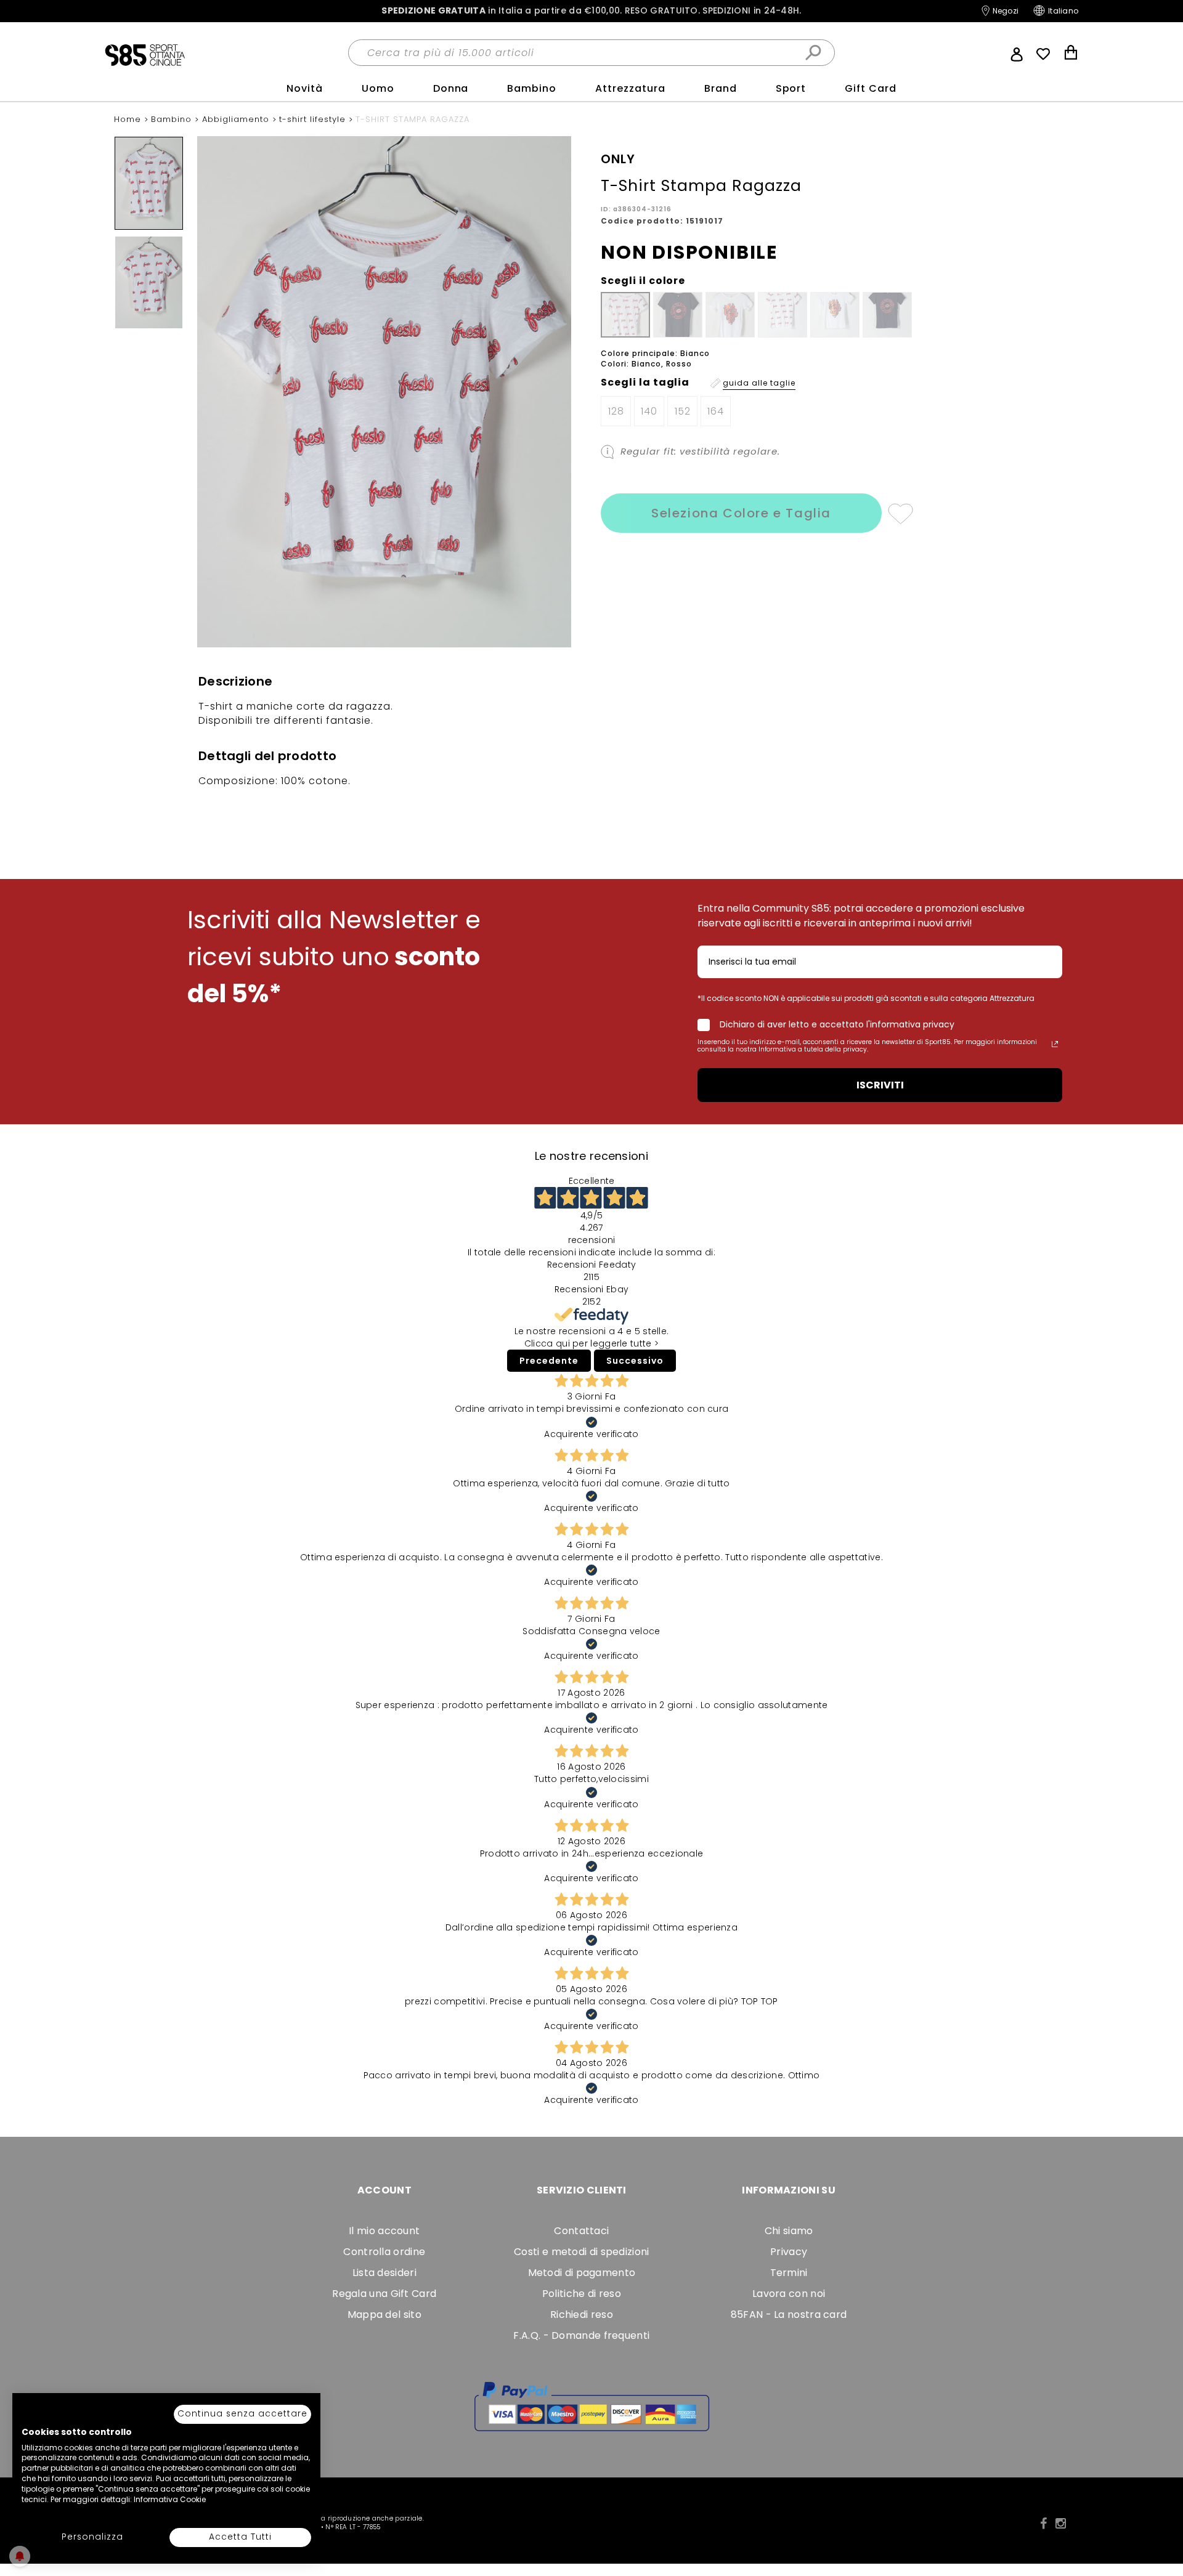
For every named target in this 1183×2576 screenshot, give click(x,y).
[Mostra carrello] (1071, 54)
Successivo (635, 1361)
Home (129, 119)
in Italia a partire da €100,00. (591, 11)
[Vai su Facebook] (1043, 2524)
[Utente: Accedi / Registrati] (1017, 53)
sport (791, 88)
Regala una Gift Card (384, 2294)
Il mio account (384, 2231)
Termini (789, 2273)
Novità (305, 88)
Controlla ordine (384, 2252)
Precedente (549, 1361)
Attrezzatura (630, 88)
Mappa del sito (384, 2315)
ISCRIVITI (880, 1085)
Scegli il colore (643, 281)
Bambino (532, 88)
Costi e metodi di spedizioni (581, 2252)
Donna (451, 88)
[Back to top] (1161, 2511)
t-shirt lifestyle (314, 119)
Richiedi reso (582, 2315)
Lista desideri (384, 2273)
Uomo (378, 88)
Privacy (789, 2252)
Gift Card (871, 88)
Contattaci (581, 2231)
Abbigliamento (237, 119)
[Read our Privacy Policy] (1055, 1044)
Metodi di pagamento (582, 2273)
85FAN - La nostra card (789, 2315)
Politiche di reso (582, 2294)
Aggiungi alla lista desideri (900, 513)
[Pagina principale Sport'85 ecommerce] (145, 54)
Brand (721, 88)
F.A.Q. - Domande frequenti (581, 2335)
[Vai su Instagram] (1061, 2524)
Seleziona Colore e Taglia (741, 513)
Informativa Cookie (170, 2499)
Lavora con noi (789, 2294)
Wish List (1043, 54)
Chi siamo (789, 2231)
